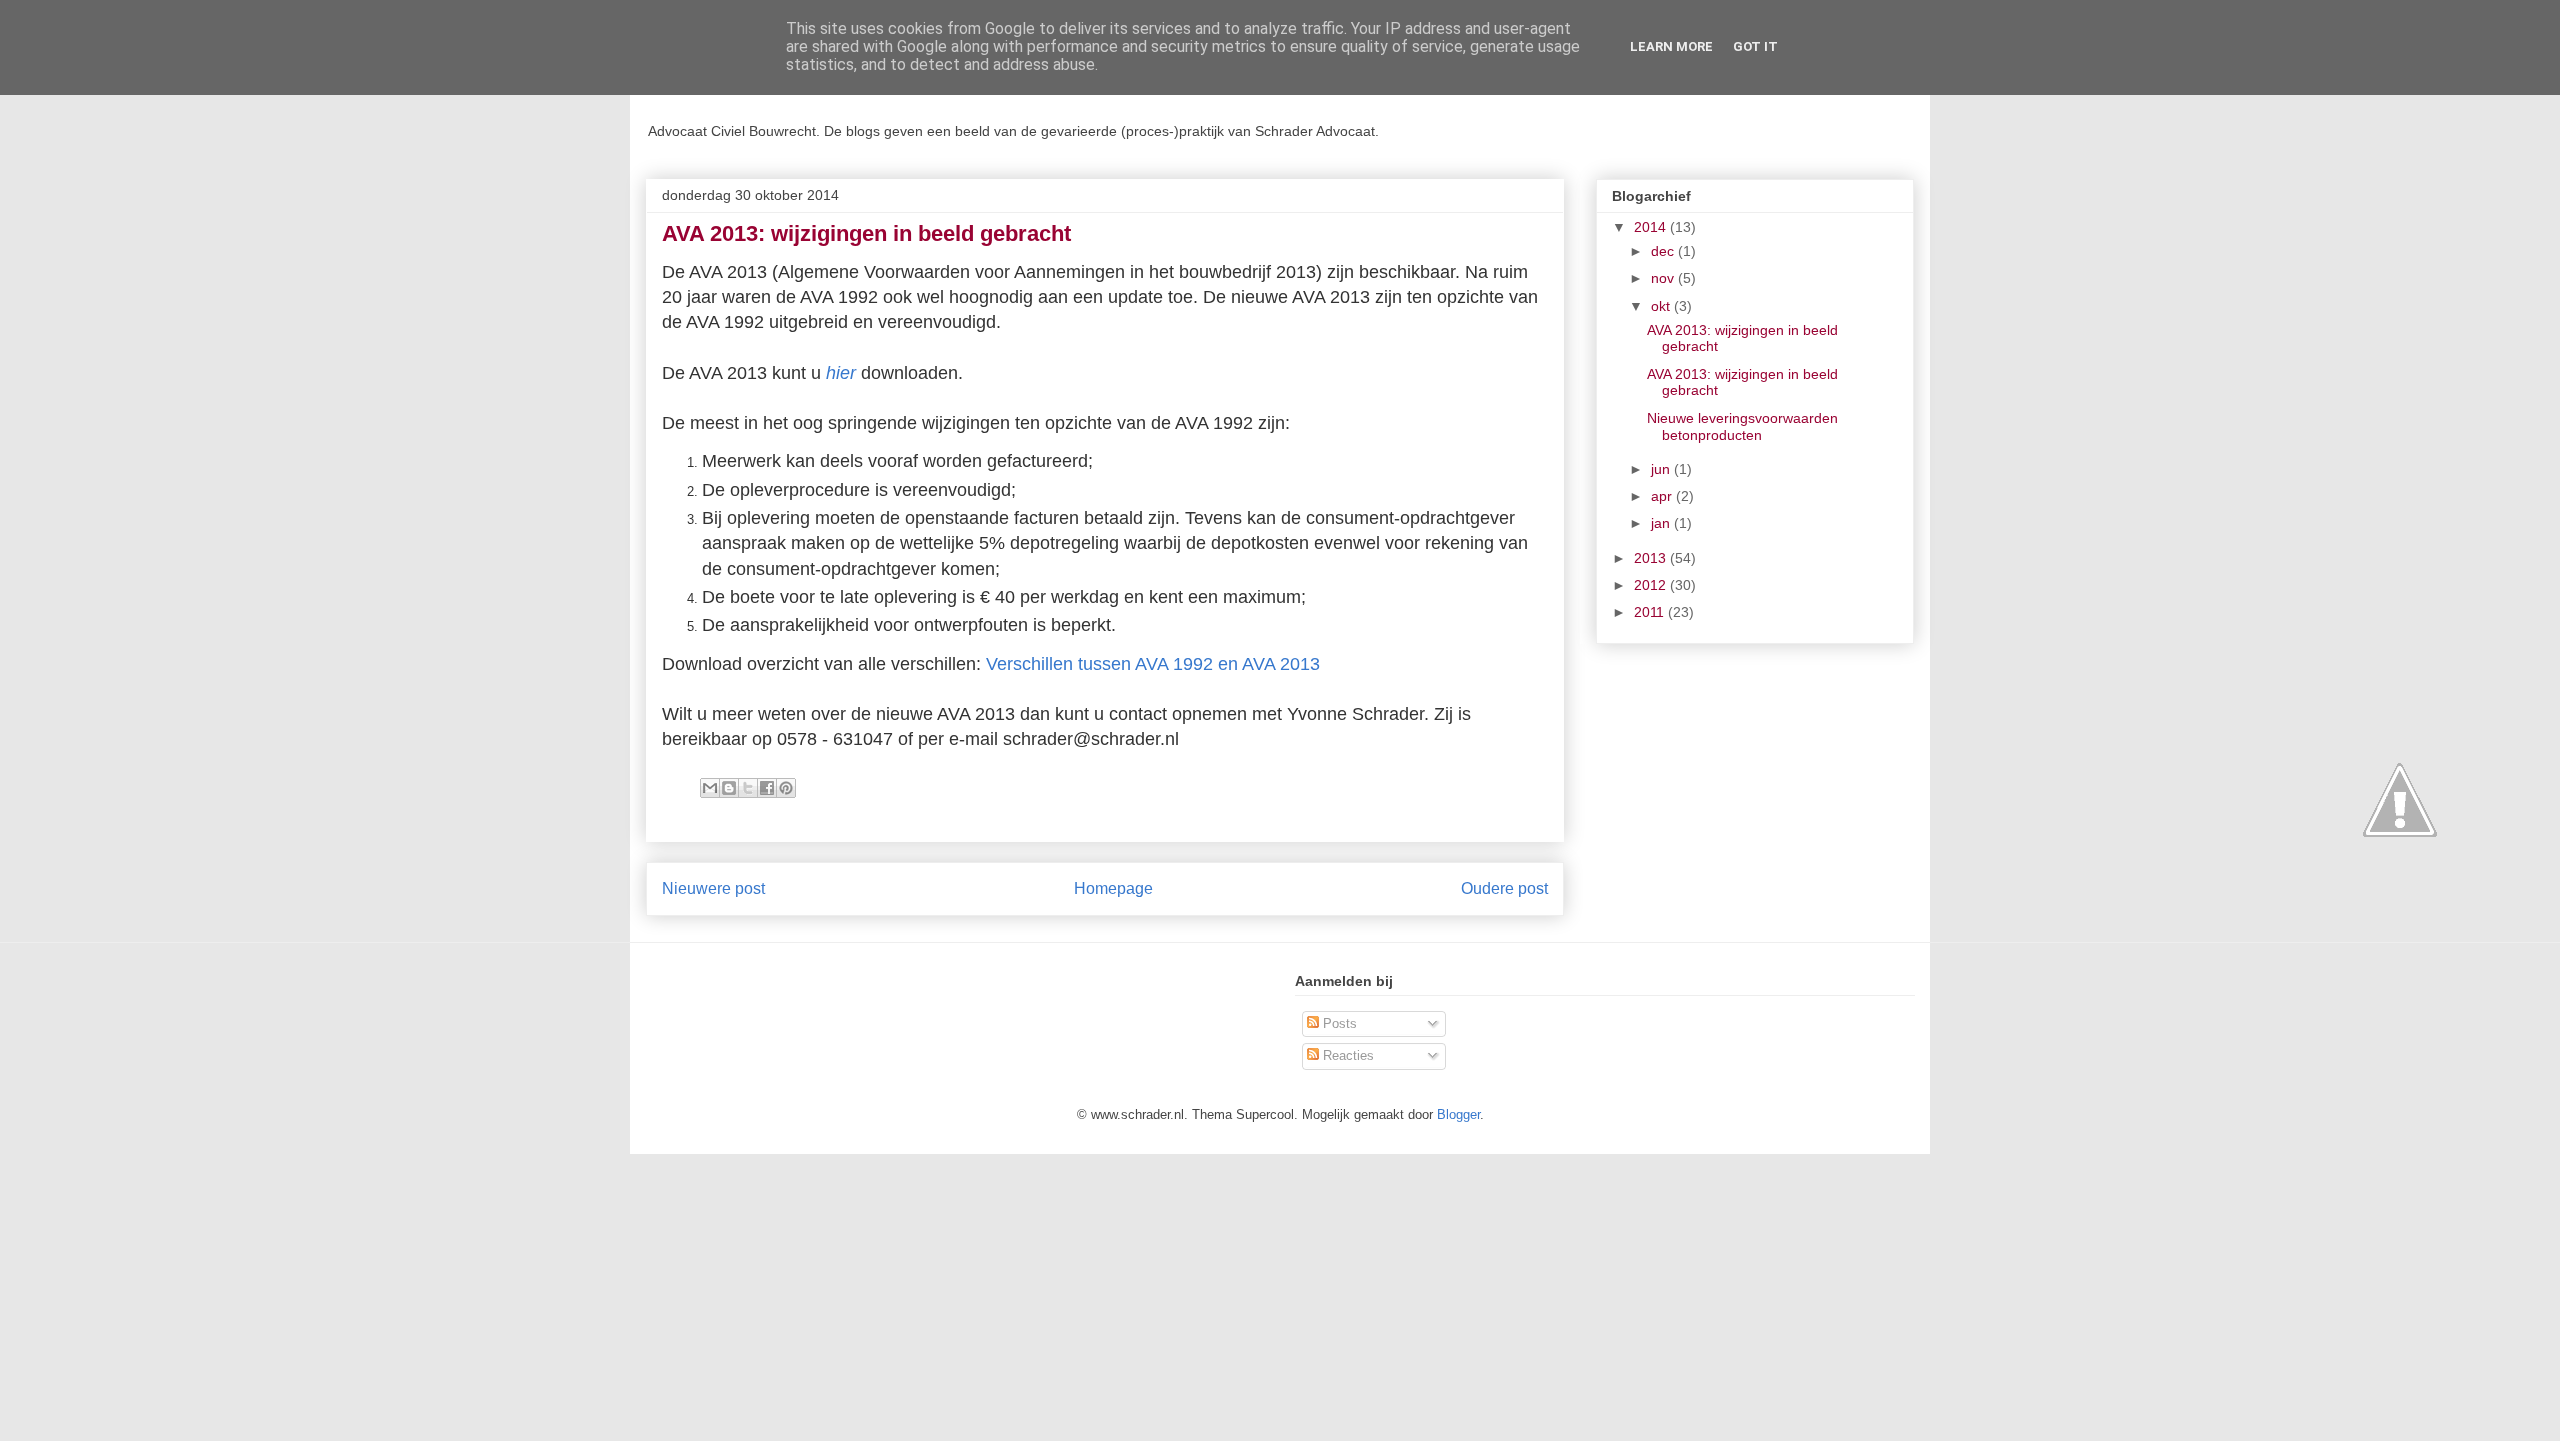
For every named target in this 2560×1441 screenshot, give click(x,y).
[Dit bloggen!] (729, 788)
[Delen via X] (748, 788)
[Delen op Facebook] (767, 788)
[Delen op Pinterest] (786, 788)
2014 (1652, 227)
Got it (1755, 46)
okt (1662, 306)
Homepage (1113, 888)
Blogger (1458, 1114)
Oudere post (1504, 888)
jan (1662, 523)
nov (1664, 278)
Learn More (1671, 46)
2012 (1652, 585)
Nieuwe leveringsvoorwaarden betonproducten (1742, 426)
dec (1664, 251)
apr (1663, 496)
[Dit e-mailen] (710, 788)
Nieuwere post (713, 888)
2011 (1651, 612)
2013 (1652, 558)
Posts (1338, 1023)
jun (1662, 469)
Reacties (1346, 1055)
